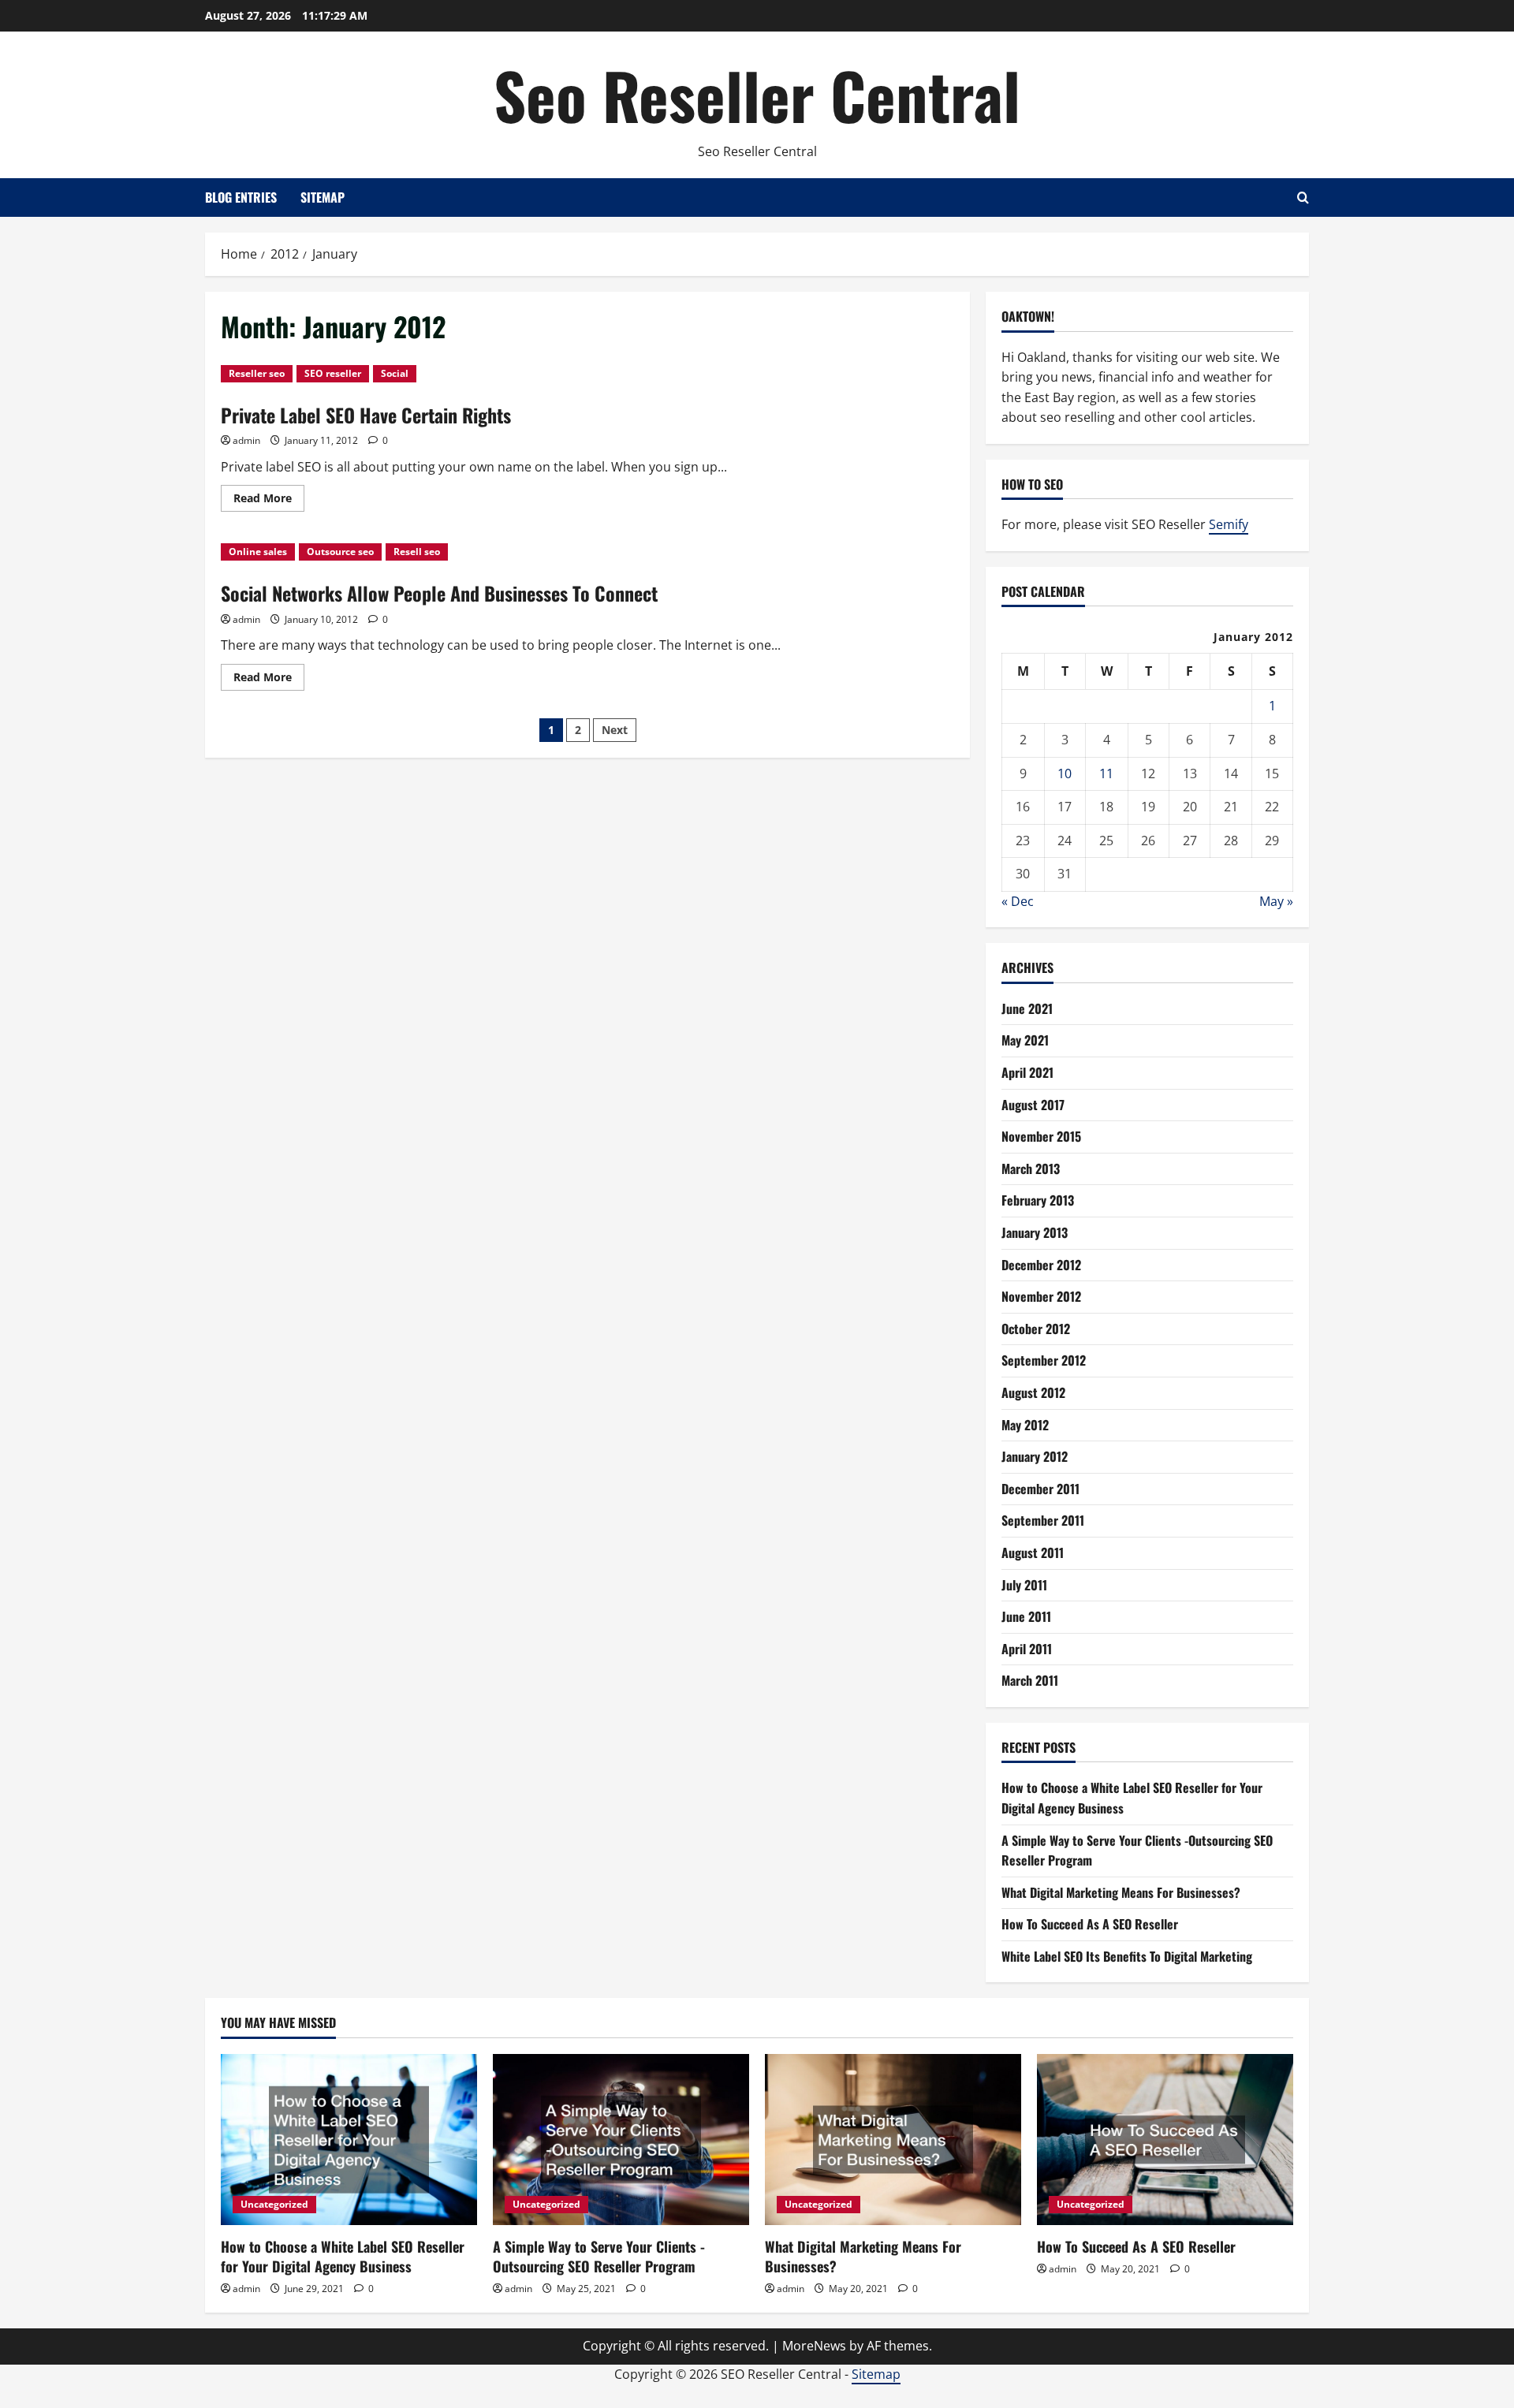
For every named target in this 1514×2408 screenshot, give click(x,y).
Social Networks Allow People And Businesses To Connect (439, 593)
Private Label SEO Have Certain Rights (366, 415)
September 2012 (1044, 1360)
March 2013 (1031, 1169)
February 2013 (1038, 1200)
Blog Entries (241, 197)
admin (246, 440)
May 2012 (1025, 1425)
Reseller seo (257, 373)
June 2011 (1026, 1616)
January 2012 (1035, 1456)
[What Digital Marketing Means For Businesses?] (893, 2140)
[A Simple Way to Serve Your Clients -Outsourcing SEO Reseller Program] (621, 2140)
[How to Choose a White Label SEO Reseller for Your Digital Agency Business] (349, 2140)
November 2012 (1041, 1296)
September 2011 (1043, 1520)
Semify (1229, 524)
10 (1065, 773)
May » (1276, 901)
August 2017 (1033, 1105)
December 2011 (1040, 1489)
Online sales (258, 552)
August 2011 (1033, 1553)
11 (1106, 773)
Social (395, 373)
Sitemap (323, 197)
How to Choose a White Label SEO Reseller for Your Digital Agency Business (343, 2256)
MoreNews (814, 2346)
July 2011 (1024, 1585)
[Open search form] (1303, 198)
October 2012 (1036, 1329)
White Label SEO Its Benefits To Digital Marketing (1127, 1956)
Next (615, 730)
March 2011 (1030, 1680)
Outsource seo (340, 552)
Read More (269, 501)
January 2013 (1035, 1232)
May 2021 (1025, 1040)
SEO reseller (333, 373)
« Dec (1018, 901)
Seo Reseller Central (757, 95)
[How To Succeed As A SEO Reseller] (1165, 2140)
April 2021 (1027, 1072)
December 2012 (1041, 1265)
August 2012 (1033, 1392)
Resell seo (417, 552)
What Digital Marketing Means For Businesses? (1121, 1892)
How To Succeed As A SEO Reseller (1090, 1924)
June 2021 (1027, 1008)
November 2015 (1041, 1136)
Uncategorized (274, 2204)
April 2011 (1027, 1649)
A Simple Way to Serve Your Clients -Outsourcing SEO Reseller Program (599, 2256)
